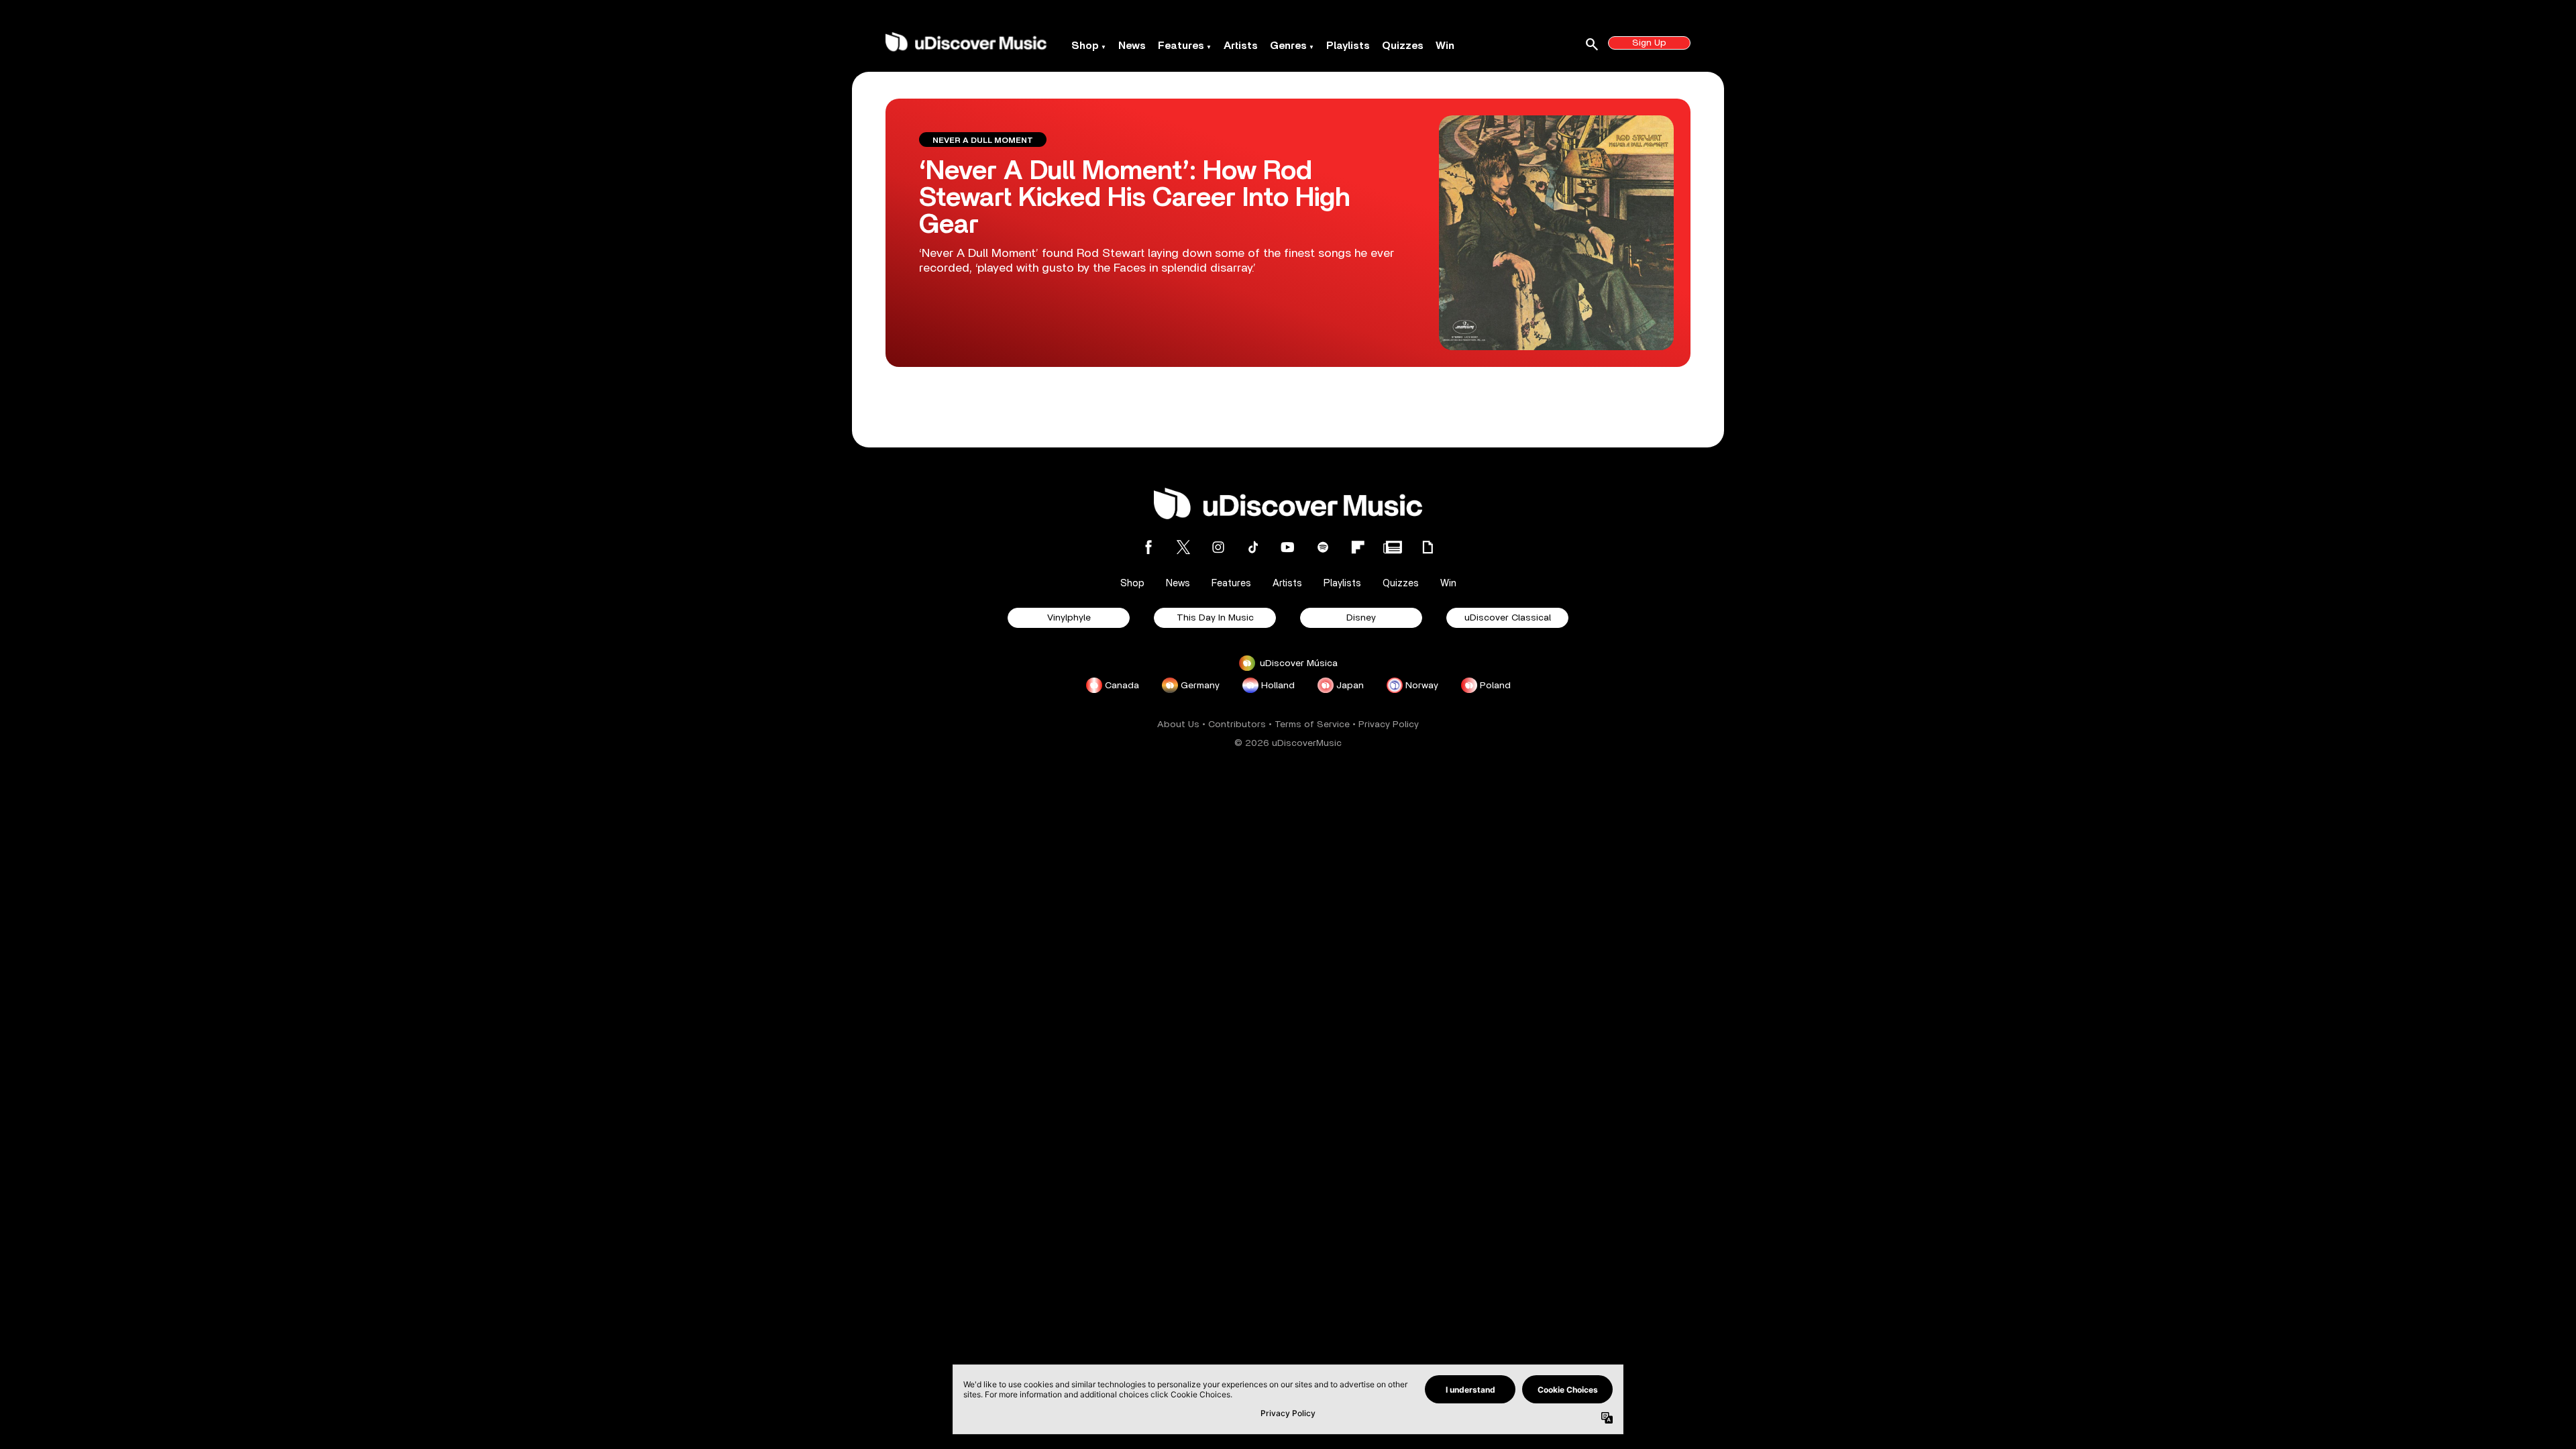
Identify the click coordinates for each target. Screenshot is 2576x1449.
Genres (1288, 46)
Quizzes (1403, 46)
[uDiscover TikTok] (1253, 547)
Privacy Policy (1389, 724)
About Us (1178, 724)
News (1132, 46)
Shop (1085, 46)
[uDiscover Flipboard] (1358, 547)
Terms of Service (1312, 724)
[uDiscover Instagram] (1218, 547)
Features (1181, 46)
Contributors (1237, 724)
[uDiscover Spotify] (1323, 547)
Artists (1241, 46)
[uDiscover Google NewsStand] (1393, 547)
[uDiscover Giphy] (1428, 547)
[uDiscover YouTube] (1288, 547)
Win (1445, 46)
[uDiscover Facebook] (1148, 547)
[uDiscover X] (1183, 547)
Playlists (1348, 46)
